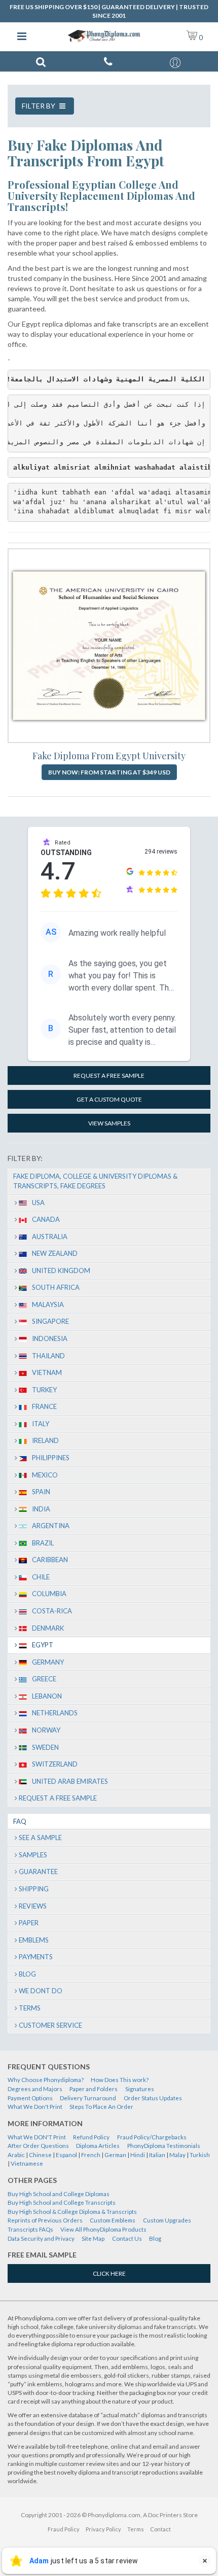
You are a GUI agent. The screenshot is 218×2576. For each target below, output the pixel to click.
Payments (36, 1957)
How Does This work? (120, 2080)
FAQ (20, 1821)
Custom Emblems (113, 2220)
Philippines (51, 1458)
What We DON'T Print (37, 2137)
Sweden (45, 1747)
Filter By (39, 106)
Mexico (45, 1475)
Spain (41, 1492)
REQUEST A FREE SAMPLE (109, 1075)
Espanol (66, 2155)
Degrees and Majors (35, 2089)
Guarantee (38, 1872)
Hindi (138, 2155)
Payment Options (30, 2098)
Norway (46, 1730)
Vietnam (47, 1372)
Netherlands (55, 1713)
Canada (46, 1219)
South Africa (56, 1287)
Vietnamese (27, 2163)
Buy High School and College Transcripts (62, 2202)
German (115, 2155)
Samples (33, 1855)
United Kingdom (61, 1271)
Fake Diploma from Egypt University (109, 756)
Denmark (48, 1628)
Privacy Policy (103, 2529)
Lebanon (47, 1696)
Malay (177, 2155)
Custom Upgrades (167, 2220)
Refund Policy (91, 2137)
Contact (160, 2529)
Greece (44, 1679)
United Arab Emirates (70, 1781)
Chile (41, 1577)
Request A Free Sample (58, 1798)
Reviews (33, 1906)
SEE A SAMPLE (40, 1838)
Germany (48, 1662)
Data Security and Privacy (41, 2238)
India (41, 1509)
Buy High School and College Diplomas (59, 2194)
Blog (27, 1974)
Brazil (43, 1543)
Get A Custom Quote (109, 1099)
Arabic (16, 2155)
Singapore (50, 1321)
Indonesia (50, 1338)
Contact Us (127, 2238)
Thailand (48, 1356)
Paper (29, 1923)
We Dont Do (41, 1991)
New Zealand (55, 1253)
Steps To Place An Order (101, 2107)
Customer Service (50, 2025)
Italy (41, 1424)
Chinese (40, 2155)
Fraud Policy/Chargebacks (152, 2137)
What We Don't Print (35, 2107)
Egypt (43, 1645)
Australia (50, 1237)
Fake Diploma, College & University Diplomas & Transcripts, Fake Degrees (95, 1181)
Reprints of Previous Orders (45, 2220)
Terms (30, 2008)
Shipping (34, 1889)
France (44, 1406)
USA (38, 1203)
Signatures (140, 2089)
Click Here (109, 2273)
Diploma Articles (98, 2146)
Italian (157, 2155)
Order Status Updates (153, 2098)
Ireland (45, 1440)
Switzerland (55, 1764)
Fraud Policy (64, 2529)
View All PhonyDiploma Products (103, 2229)
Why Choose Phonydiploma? (46, 2080)
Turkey (44, 1390)
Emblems (34, 1940)
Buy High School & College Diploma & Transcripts (72, 2212)
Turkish (200, 2155)
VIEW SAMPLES (109, 1123)
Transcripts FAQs (30, 2229)
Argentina (51, 1526)
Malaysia (48, 1304)
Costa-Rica (52, 1611)
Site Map (93, 2238)
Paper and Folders (94, 2089)
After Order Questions (38, 2146)
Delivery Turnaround (88, 2098)
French (91, 2155)
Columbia (49, 1594)
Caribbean (50, 1560)
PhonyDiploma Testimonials (164, 2146)
